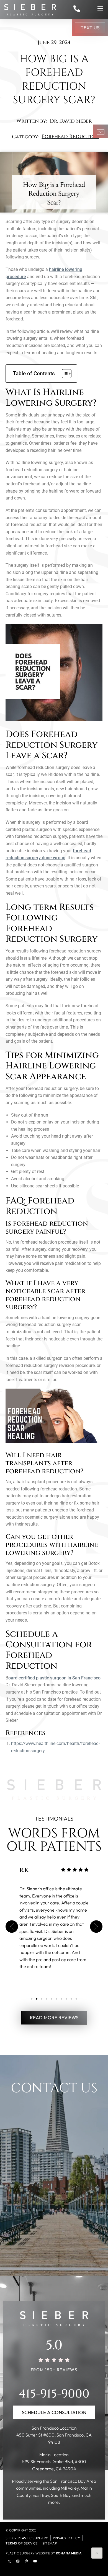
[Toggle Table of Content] (64, 374)
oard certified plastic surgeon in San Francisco (54, 1678)
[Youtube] (35, 2561)
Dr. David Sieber (71, 121)
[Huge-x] (9, 2561)
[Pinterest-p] (26, 2561)
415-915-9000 (54, 2394)
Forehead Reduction (70, 137)
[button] (12, 1927)
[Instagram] (18, 2561)
